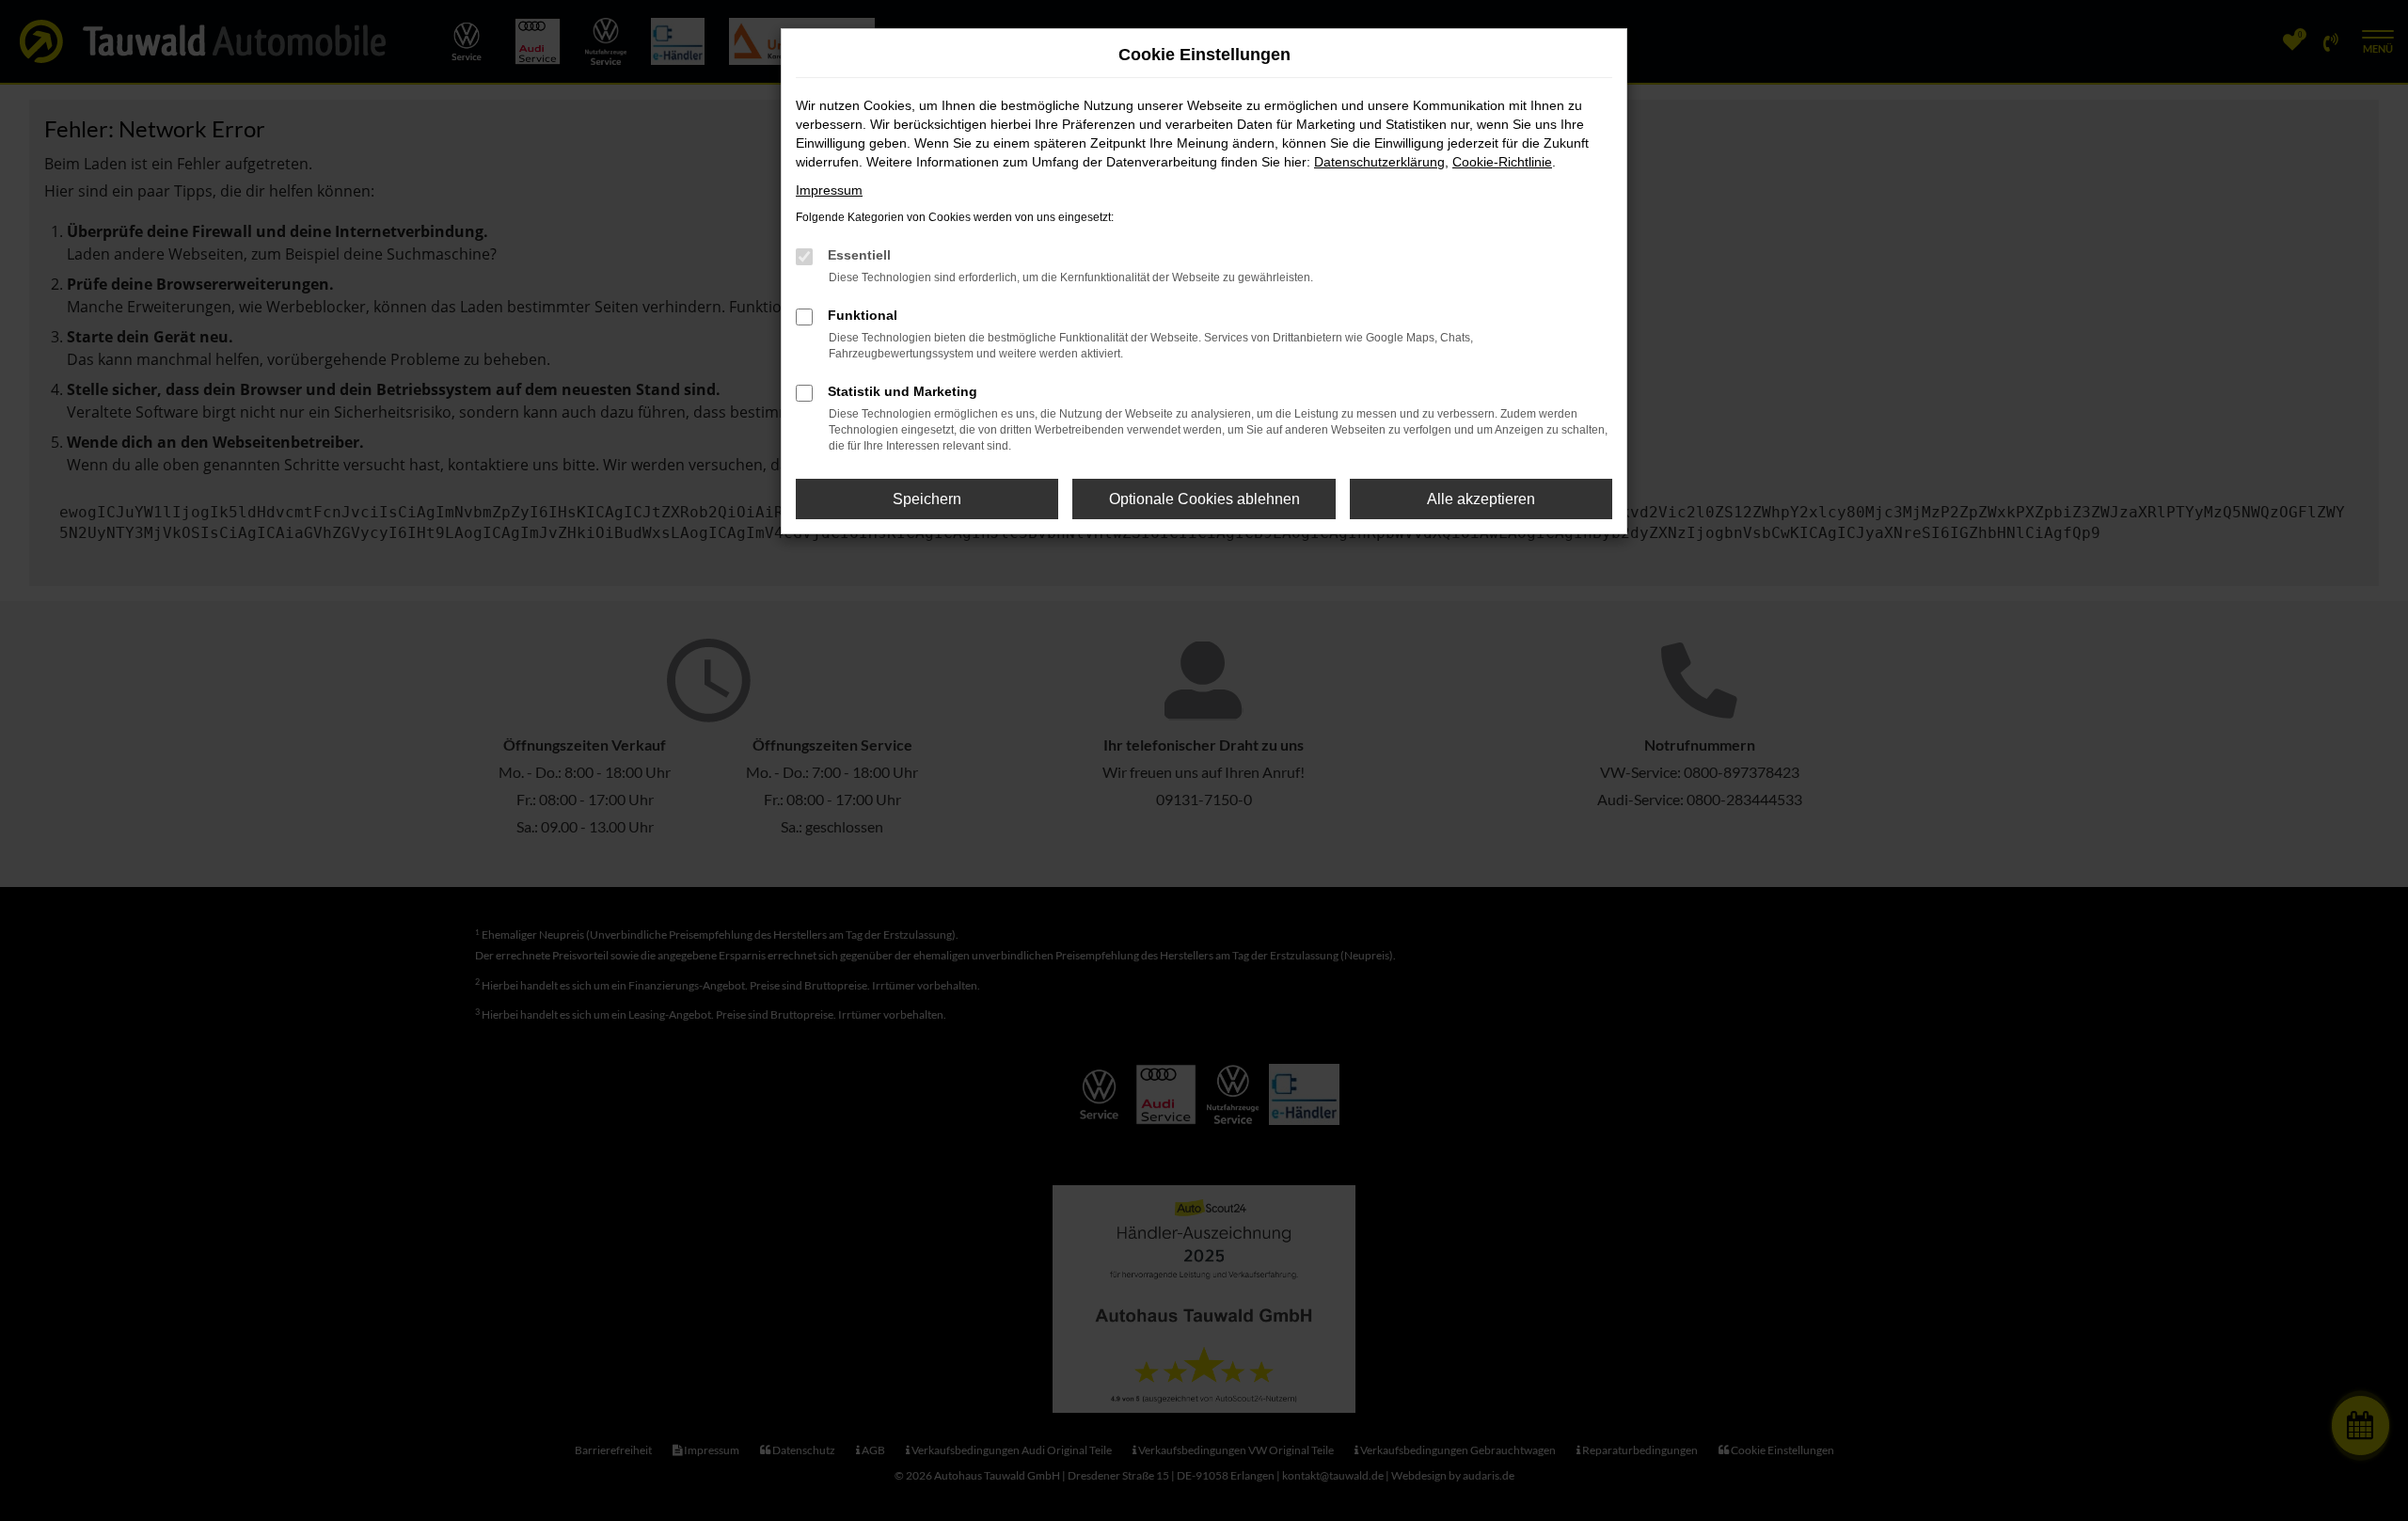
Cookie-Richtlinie (1502, 162)
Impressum (829, 190)
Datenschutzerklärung (1379, 162)
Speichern (927, 499)
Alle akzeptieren (1481, 499)
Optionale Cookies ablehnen (1204, 499)
